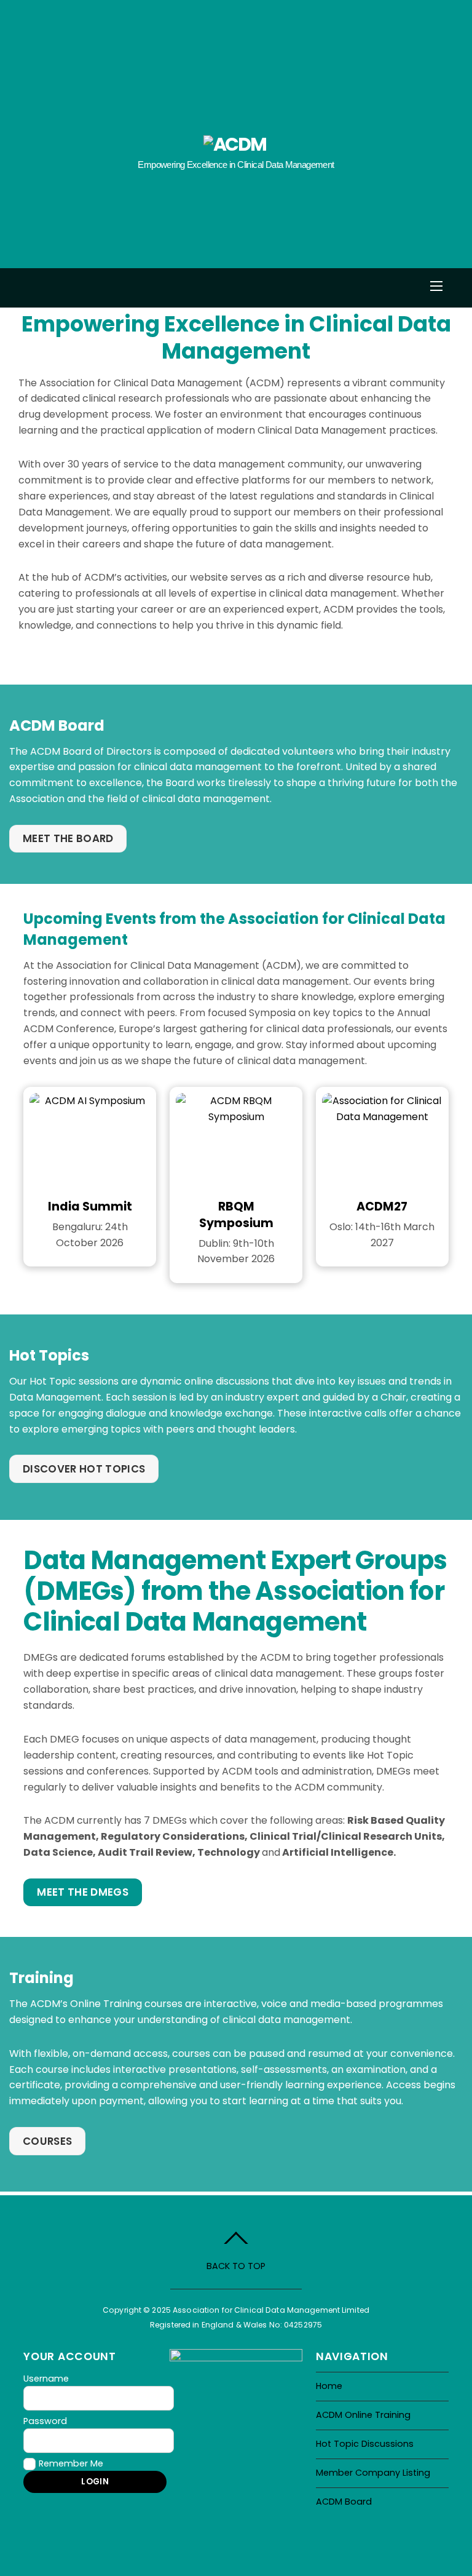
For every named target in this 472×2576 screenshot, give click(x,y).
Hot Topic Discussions (365, 2444)
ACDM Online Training (363, 2415)
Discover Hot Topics (84, 1469)
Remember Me (71, 2463)
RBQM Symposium (236, 1215)
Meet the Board (68, 838)
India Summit (90, 1207)
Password (45, 2421)
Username (46, 2379)
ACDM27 (382, 1207)
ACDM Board (344, 2502)
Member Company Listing (373, 2473)
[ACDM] (235, 144)
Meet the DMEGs (83, 1892)
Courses (47, 2141)
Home (329, 2386)
